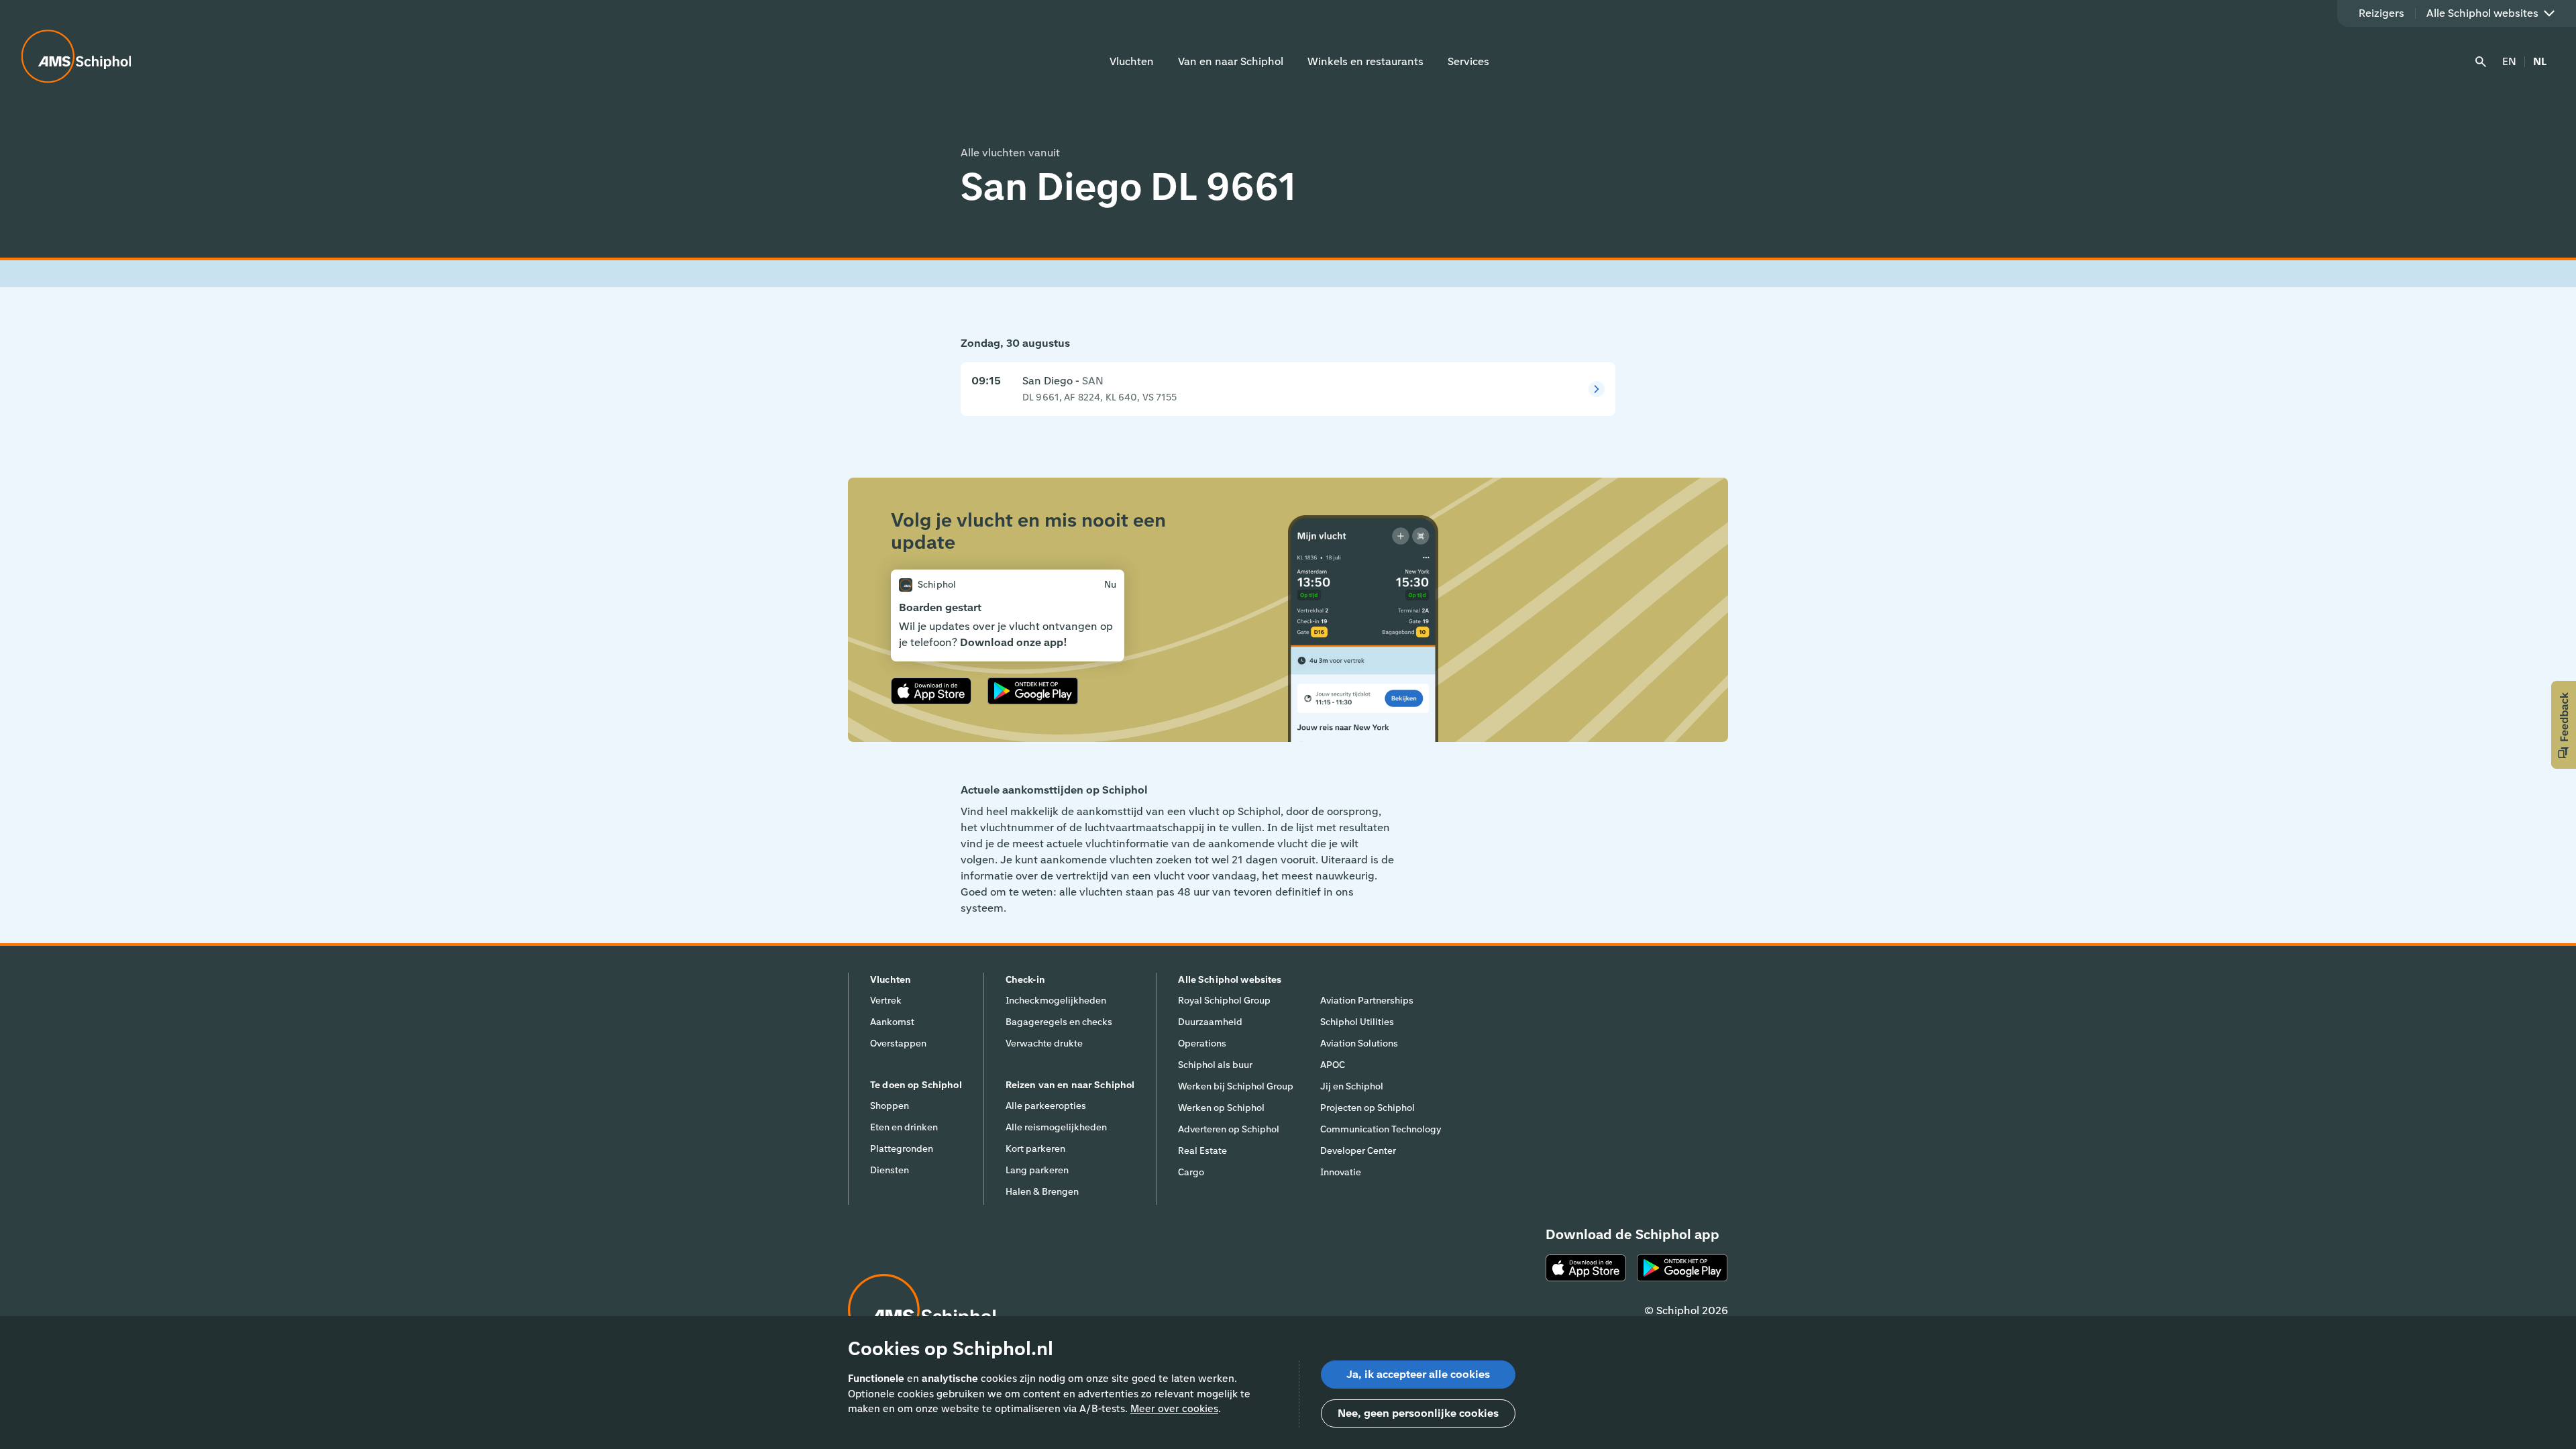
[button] (2564, 725)
